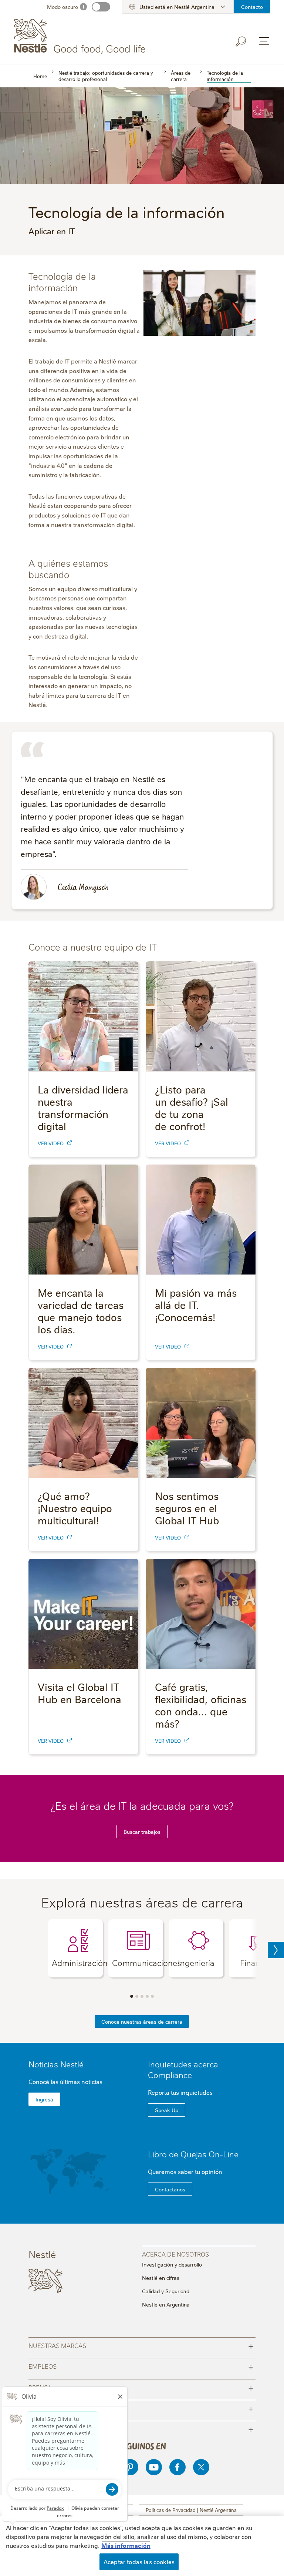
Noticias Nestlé (56, 2064)
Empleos (141, 2366)
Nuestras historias (141, 2429)
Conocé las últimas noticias (65, 2081)
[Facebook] (177, 2467)
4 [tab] (147, 1996)
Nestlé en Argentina (166, 2304)
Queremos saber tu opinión (185, 2171)
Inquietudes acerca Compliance (183, 2069)
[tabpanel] (75, 1948)
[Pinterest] (130, 2467)
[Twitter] (201, 2467)
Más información (126, 2545)
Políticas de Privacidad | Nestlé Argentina (191, 2510)
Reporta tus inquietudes (180, 2092)
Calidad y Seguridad (166, 2291)
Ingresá (44, 2099)
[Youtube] (154, 2467)
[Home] (81, 36)
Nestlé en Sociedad (141, 2408)
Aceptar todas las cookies (139, 2562)
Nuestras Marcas (141, 2345)
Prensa (141, 2387)
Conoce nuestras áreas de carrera (142, 2021)
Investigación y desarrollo (172, 2264)
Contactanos (170, 2189)
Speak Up (167, 2110)
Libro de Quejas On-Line (193, 2154)
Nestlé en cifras (161, 2278)
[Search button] (241, 41)
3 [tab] (142, 1996)
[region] (142, 2546)
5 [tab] (152, 1996)
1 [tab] (132, 1996)
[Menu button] (264, 41)
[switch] (101, 7)
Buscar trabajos (142, 1832)
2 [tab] (137, 1996)
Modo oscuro (62, 7)
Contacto (252, 7)
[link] (70, 1143)
